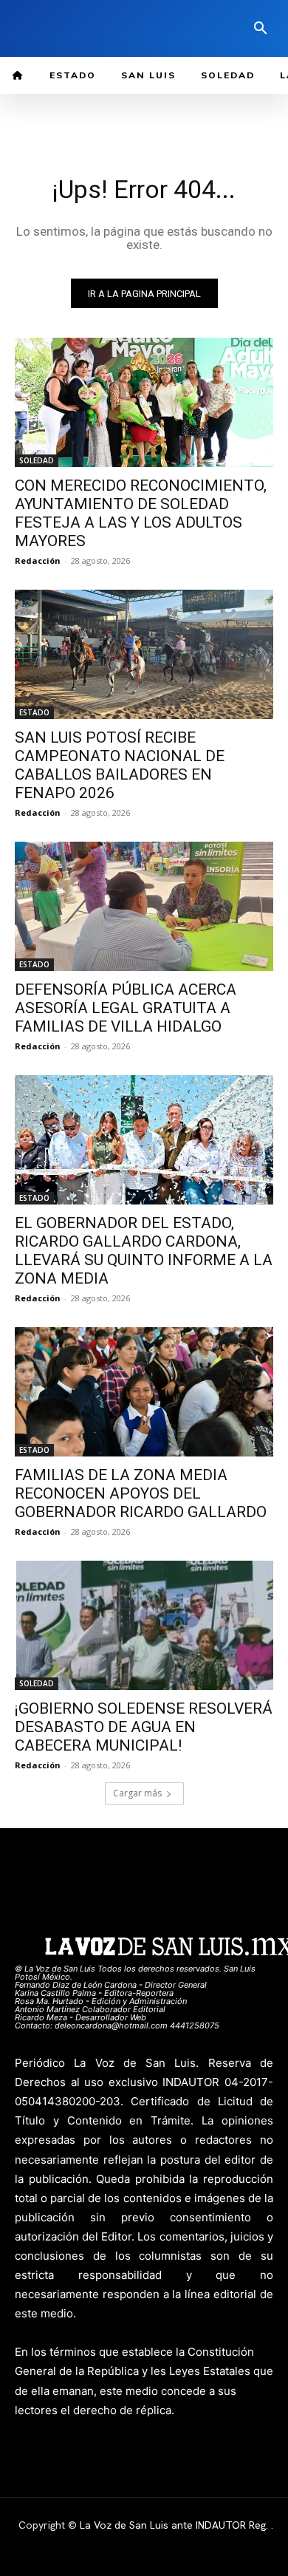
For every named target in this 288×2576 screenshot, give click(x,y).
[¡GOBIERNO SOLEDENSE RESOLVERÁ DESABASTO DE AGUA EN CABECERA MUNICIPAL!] (144, 1625)
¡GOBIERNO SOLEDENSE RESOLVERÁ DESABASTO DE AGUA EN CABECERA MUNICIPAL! (144, 1727)
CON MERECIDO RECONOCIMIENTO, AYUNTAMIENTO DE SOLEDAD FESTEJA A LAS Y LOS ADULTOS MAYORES (141, 513)
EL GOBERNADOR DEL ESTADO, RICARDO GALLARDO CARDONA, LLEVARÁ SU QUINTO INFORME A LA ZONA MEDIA (144, 1251)
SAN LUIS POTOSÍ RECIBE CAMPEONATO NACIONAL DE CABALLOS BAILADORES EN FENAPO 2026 (120, 765)
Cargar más (137, 1793)
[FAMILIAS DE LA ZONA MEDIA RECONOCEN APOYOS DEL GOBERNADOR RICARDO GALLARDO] (144, 1392)
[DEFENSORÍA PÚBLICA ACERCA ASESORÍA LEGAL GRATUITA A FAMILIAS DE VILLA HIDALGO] (144, 906)
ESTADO (34, 712)
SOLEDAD (37, 460)
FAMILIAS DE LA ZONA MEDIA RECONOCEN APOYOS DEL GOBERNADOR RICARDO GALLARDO (141, 1493)
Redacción (38, 560)
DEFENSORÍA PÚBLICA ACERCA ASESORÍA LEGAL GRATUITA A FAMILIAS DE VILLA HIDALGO (126, 1008)
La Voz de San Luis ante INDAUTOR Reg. (175, 2525)
